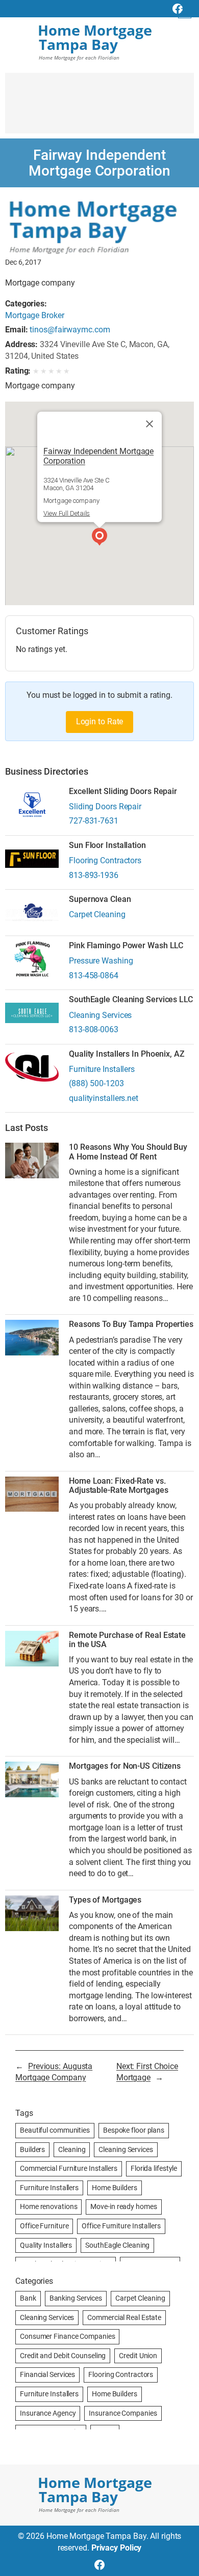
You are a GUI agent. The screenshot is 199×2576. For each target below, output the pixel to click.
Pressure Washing (101, 961)
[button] (99, 538)
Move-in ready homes (123, 2206)
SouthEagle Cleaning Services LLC (131, 1000)
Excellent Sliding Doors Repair (123, 791)
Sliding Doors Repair (105, 806)
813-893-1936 (94, 875)
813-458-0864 (94, 975)
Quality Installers (46, 2245)
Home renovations (48, 2206)
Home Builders (115, 2188)
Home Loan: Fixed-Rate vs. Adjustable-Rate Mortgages (119, 1486)
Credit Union (138, 2356)
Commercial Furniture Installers (69, 2168)
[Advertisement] (99, 108)
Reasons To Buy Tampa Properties (131, 1324)
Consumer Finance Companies (67, 2336)
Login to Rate (100, 721)
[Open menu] (185, 12)
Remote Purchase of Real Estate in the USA (127, 1640)
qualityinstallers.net (104, 1098)
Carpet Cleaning (97, 914)
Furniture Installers (102, 1069)
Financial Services (47, 2374)
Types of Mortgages (105, 1900)
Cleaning (72, 2149)
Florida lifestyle (154, 2168)
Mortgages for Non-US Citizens (125, 1766)
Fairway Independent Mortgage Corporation (98, 456)
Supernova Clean (100, 899)
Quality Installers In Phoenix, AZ (127, 1054)
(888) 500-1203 (96, 1083)
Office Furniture (44, 2226)
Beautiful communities (55, 2130)
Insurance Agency (48, 2413)
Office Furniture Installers (121, 2226)
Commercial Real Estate (124, 2317)
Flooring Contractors (105, 860)
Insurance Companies (123, 2413)
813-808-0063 (94, 1029)
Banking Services (76, 2298)
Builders (32, 2149)
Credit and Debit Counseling (63, 2356)
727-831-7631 (94, 821)
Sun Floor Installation (107, 845)
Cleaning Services (100, 1015)
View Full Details (67, 513)
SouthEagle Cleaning (117, 2245)
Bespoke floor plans (134, 2130)
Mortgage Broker (35, 315)
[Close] (150, 424)
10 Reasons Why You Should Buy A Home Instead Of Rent (128, 1152)
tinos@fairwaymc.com (70, 330)
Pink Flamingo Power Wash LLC (126, 946)
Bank (28, 2298)
